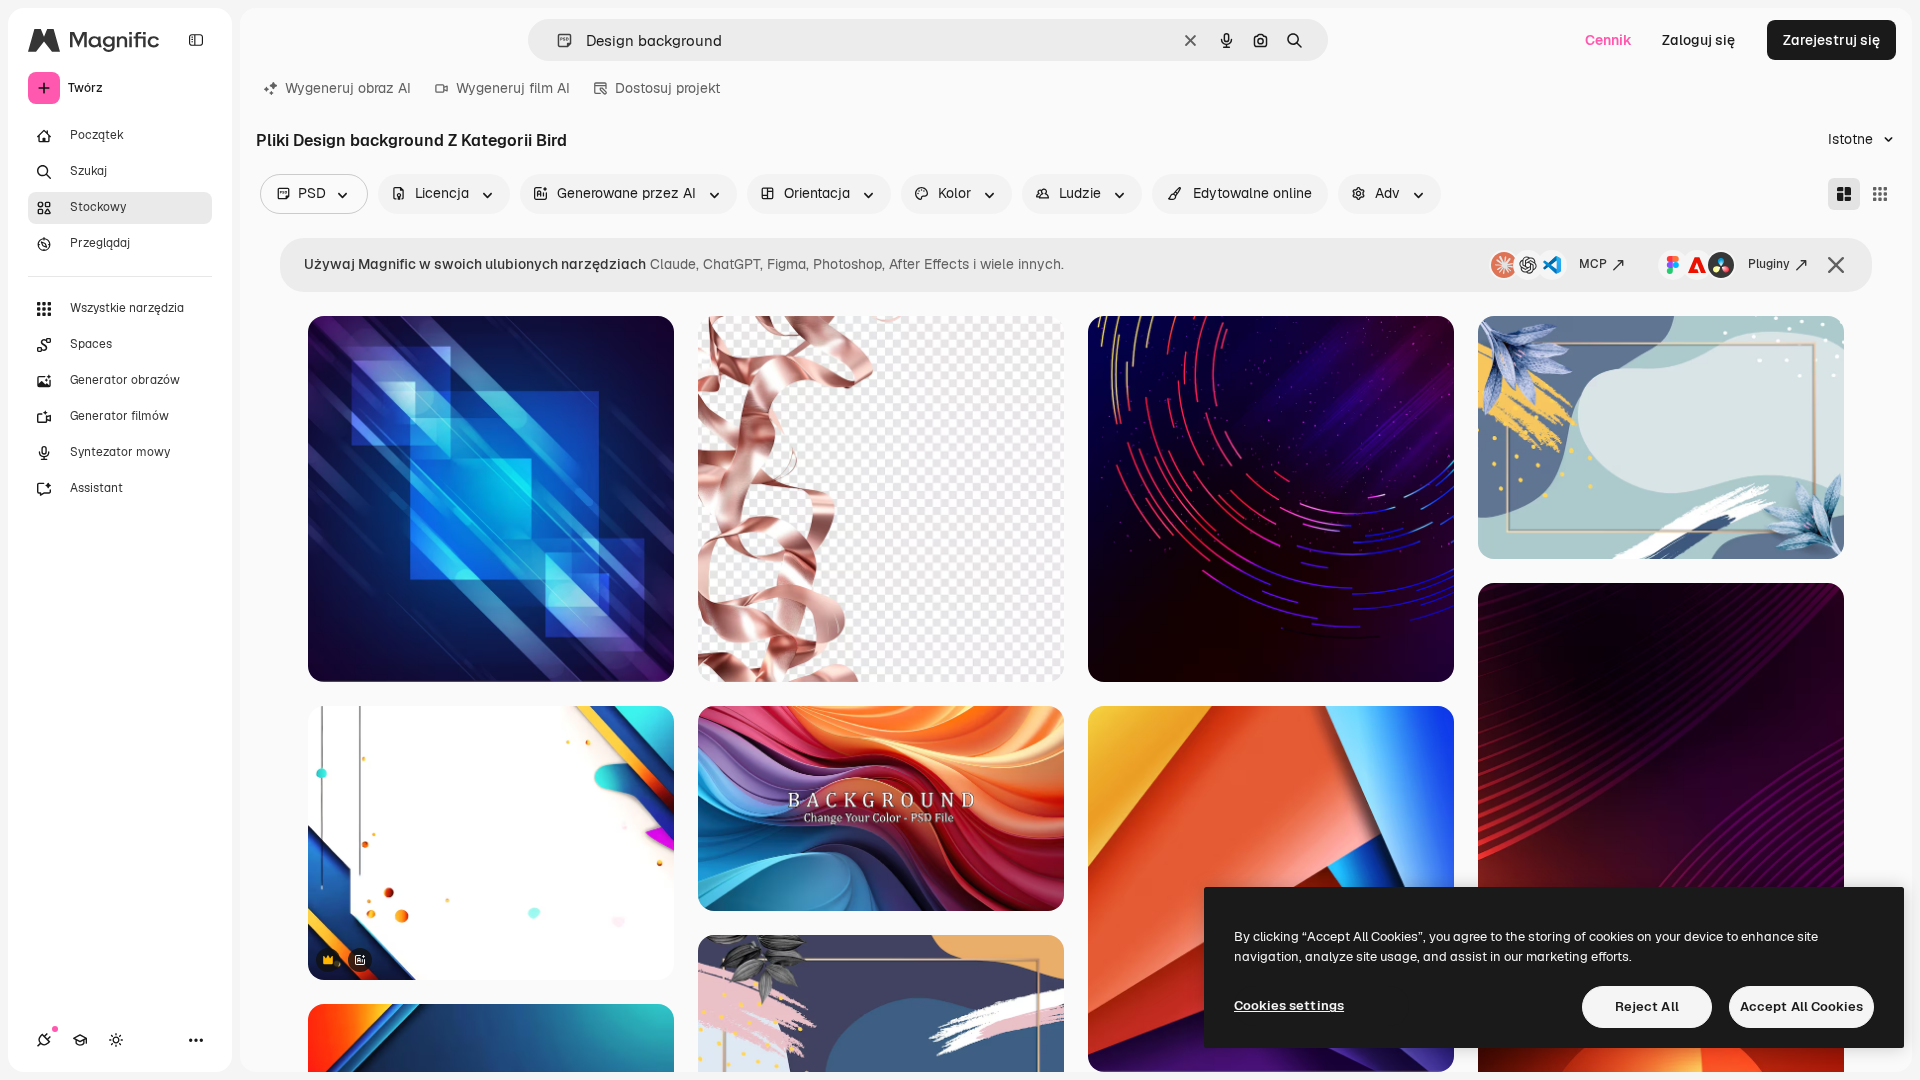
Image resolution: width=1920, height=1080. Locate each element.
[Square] (1880, 194)
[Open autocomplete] (556, 40)
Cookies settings (1289, 1005)
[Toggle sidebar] (196, 40)
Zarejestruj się (1831, 40)
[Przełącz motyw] (116, 1040)
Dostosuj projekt (667, 88)
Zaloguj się (1698, 40)
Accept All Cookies (1801, 1006)
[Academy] (80, 1040)
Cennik (1608, 40)
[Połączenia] (44, 1040)
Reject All (1647, 1006)
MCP (1593, 264)
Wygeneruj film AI (513, 88)
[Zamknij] (1836, 265)
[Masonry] (1844, 194)
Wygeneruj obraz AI (348, 88)
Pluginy (1769, 264)
